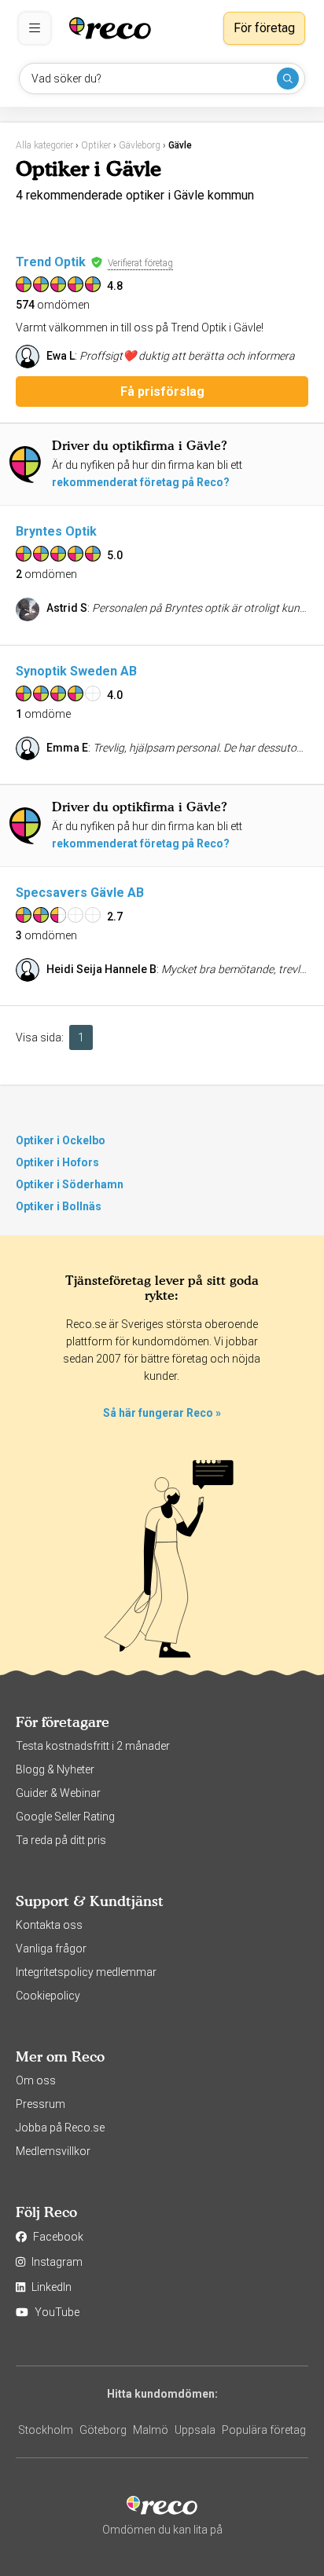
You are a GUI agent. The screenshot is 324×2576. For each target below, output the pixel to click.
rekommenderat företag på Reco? (141, 482)
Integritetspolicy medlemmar (86, 1972)
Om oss (36, 2080)
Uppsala (195, 2430)
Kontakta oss (49, 1925)
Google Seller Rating (65, 1817)
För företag (264, 28)
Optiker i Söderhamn (70, 1184)
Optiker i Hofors (57, 1162)
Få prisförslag (162, 392)
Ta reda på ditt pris (61, 1840)
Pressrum (40, 2104)
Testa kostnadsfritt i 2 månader (93, 1746)
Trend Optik (51, 262)
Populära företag (264, 2430)
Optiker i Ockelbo (61, 1140)
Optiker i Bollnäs (59, 1206)
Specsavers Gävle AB (80, 893)
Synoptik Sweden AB (76, 671)
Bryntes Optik (56, 531)
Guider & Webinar (58, 1793)
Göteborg (103, 2430)
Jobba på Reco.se (60, 2128)
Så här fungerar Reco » (162, 1413)
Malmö (151, 2430)
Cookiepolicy (48, 1996)
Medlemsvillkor (53, 2151)
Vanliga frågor (51, 1948)
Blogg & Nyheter (55, 1769)
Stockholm (46, 2430)
